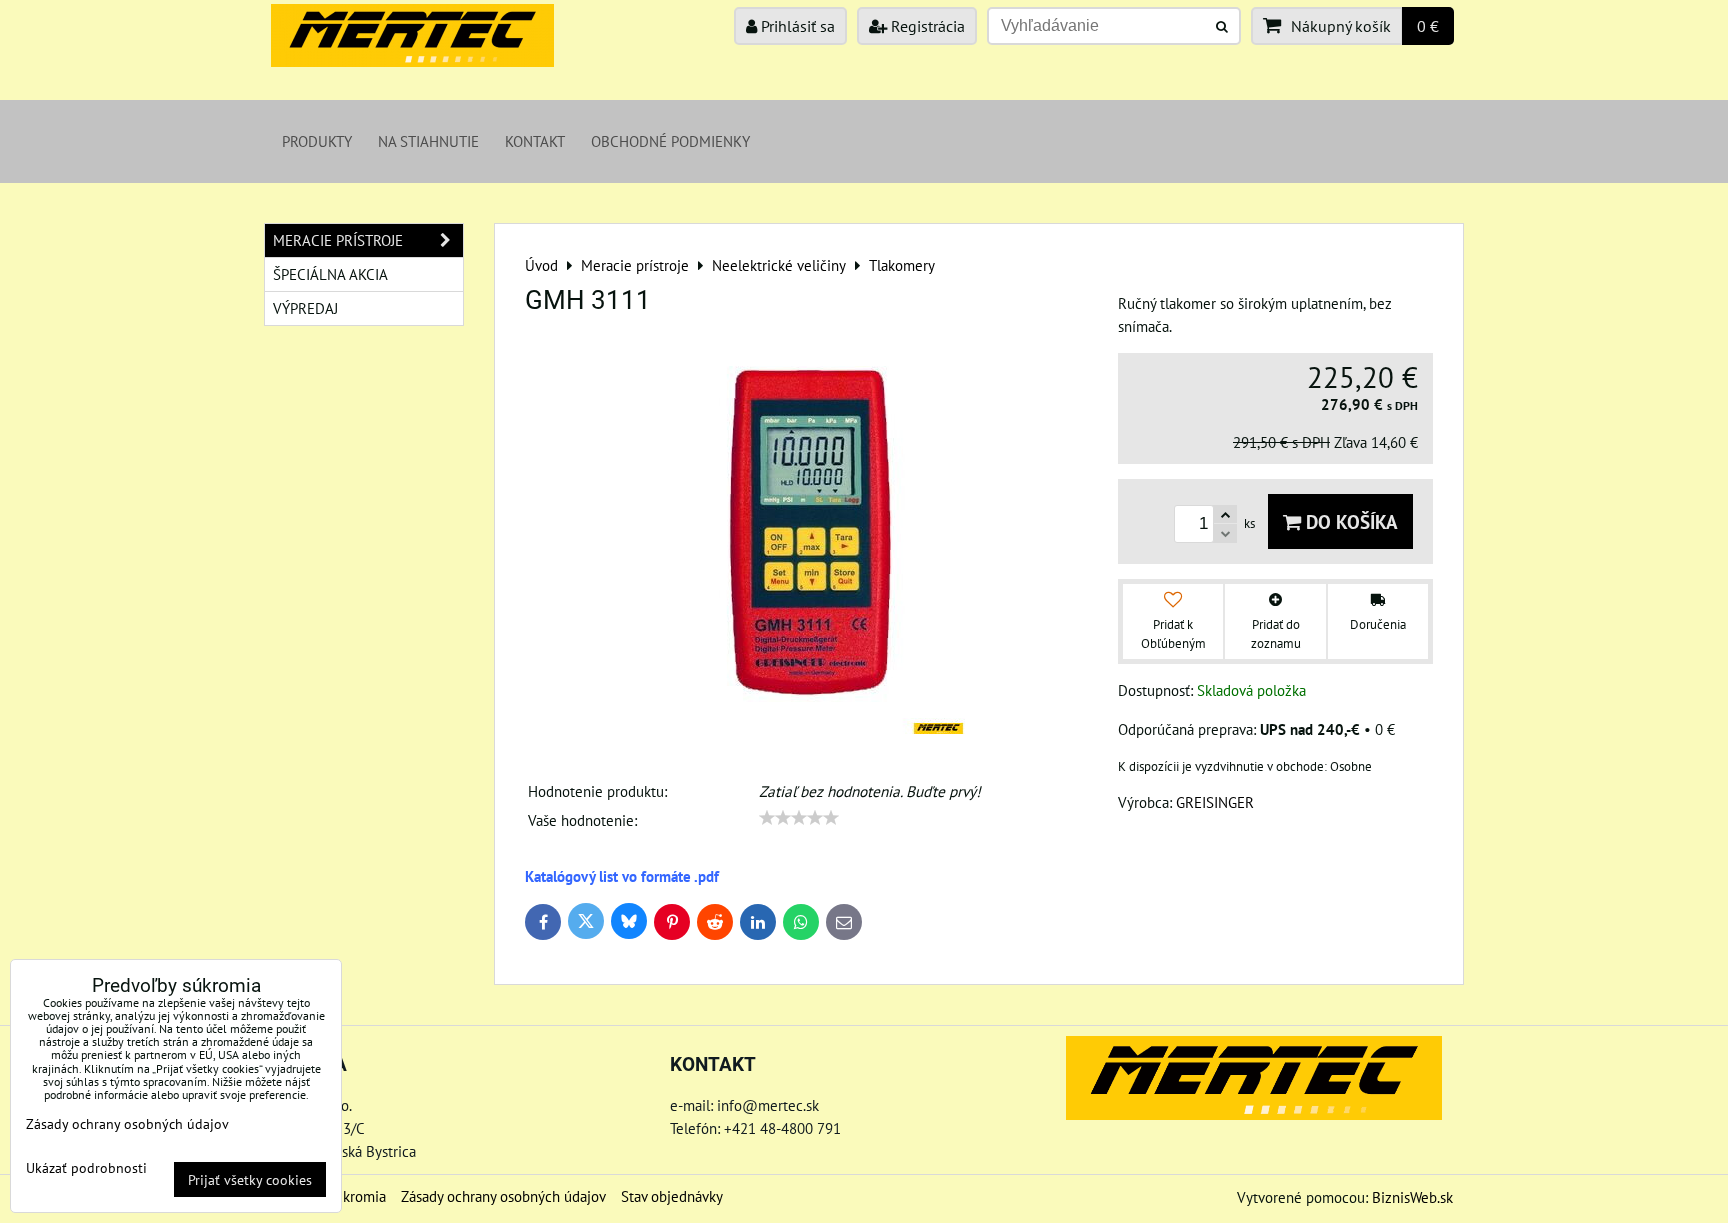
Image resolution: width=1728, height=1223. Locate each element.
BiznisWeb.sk (1412, 1197)
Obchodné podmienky (670, 141)
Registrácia (926, 26)
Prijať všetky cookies (250, 1179)
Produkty (317, 141)
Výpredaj (305, 308)
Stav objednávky (672, 1196)
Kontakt (535, 141)
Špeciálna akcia (330, 274)
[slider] (799, 818)
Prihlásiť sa (796, 26)
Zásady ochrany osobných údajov (503, 1196)
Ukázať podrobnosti (86, 1168)
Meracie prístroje (338, 240)
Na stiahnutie (428, 141)
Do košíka (1349, 521)
